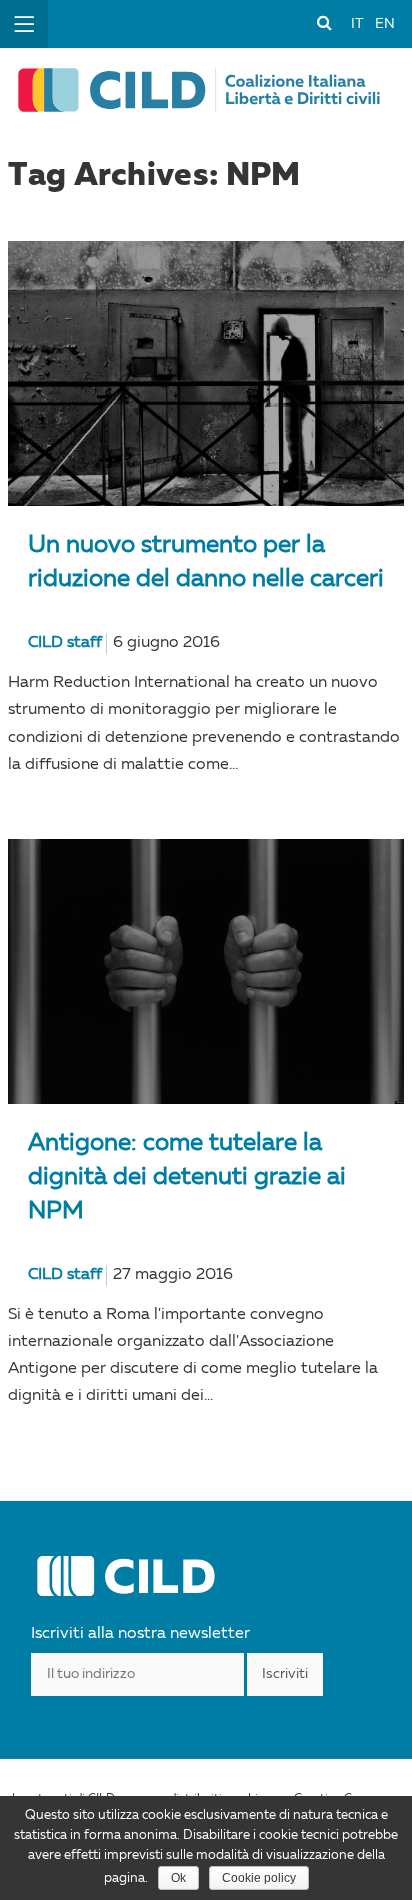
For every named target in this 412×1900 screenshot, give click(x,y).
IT (357, 24)
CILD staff (65, 643)
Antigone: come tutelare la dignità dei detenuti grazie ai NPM (187, 1178)
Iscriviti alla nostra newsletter (140, 1634)
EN (385, 24)
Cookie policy (259, 1878)
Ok (178, 1878)
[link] (324, 22)
